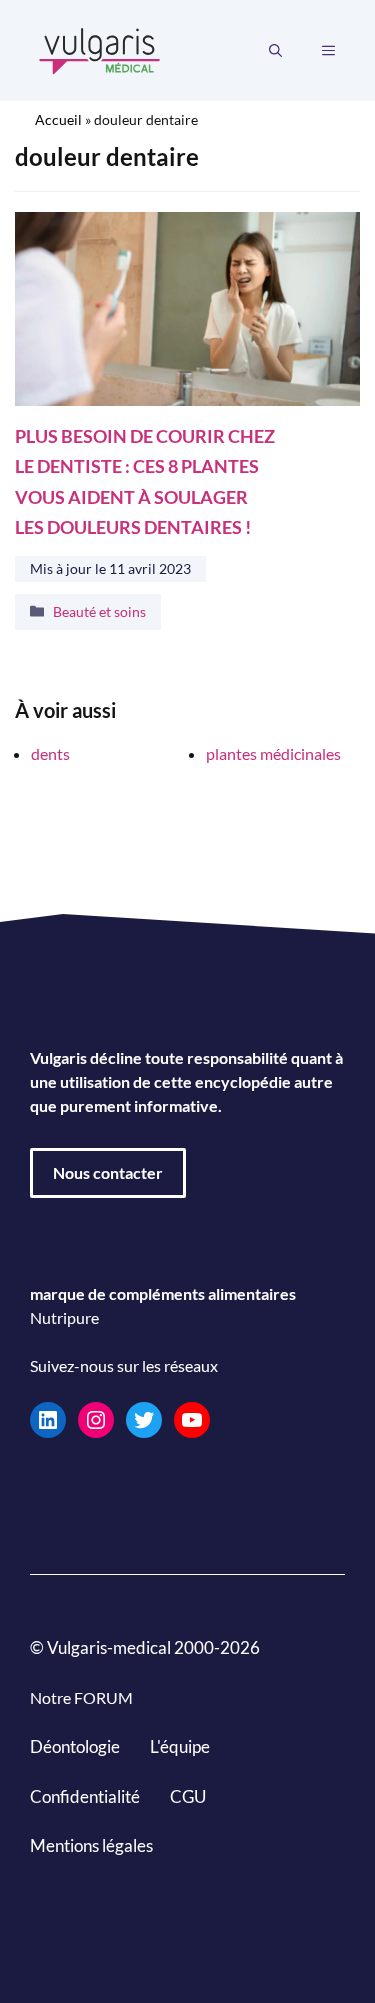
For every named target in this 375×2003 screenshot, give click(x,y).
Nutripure (64, 1317)
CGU (188, 1796)
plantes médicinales (273, 753)
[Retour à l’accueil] (100, 48)
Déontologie (75, 1746)
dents (50, 753)
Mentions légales (91, 1845)
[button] (275, 51)
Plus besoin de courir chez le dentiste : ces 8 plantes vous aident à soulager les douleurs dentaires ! (145, 482)
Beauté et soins (99, 610)
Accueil (58, 119)
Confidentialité (85, 1796)
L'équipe (180, 1746)
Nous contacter (108, 1172)
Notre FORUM (81, 1697)
